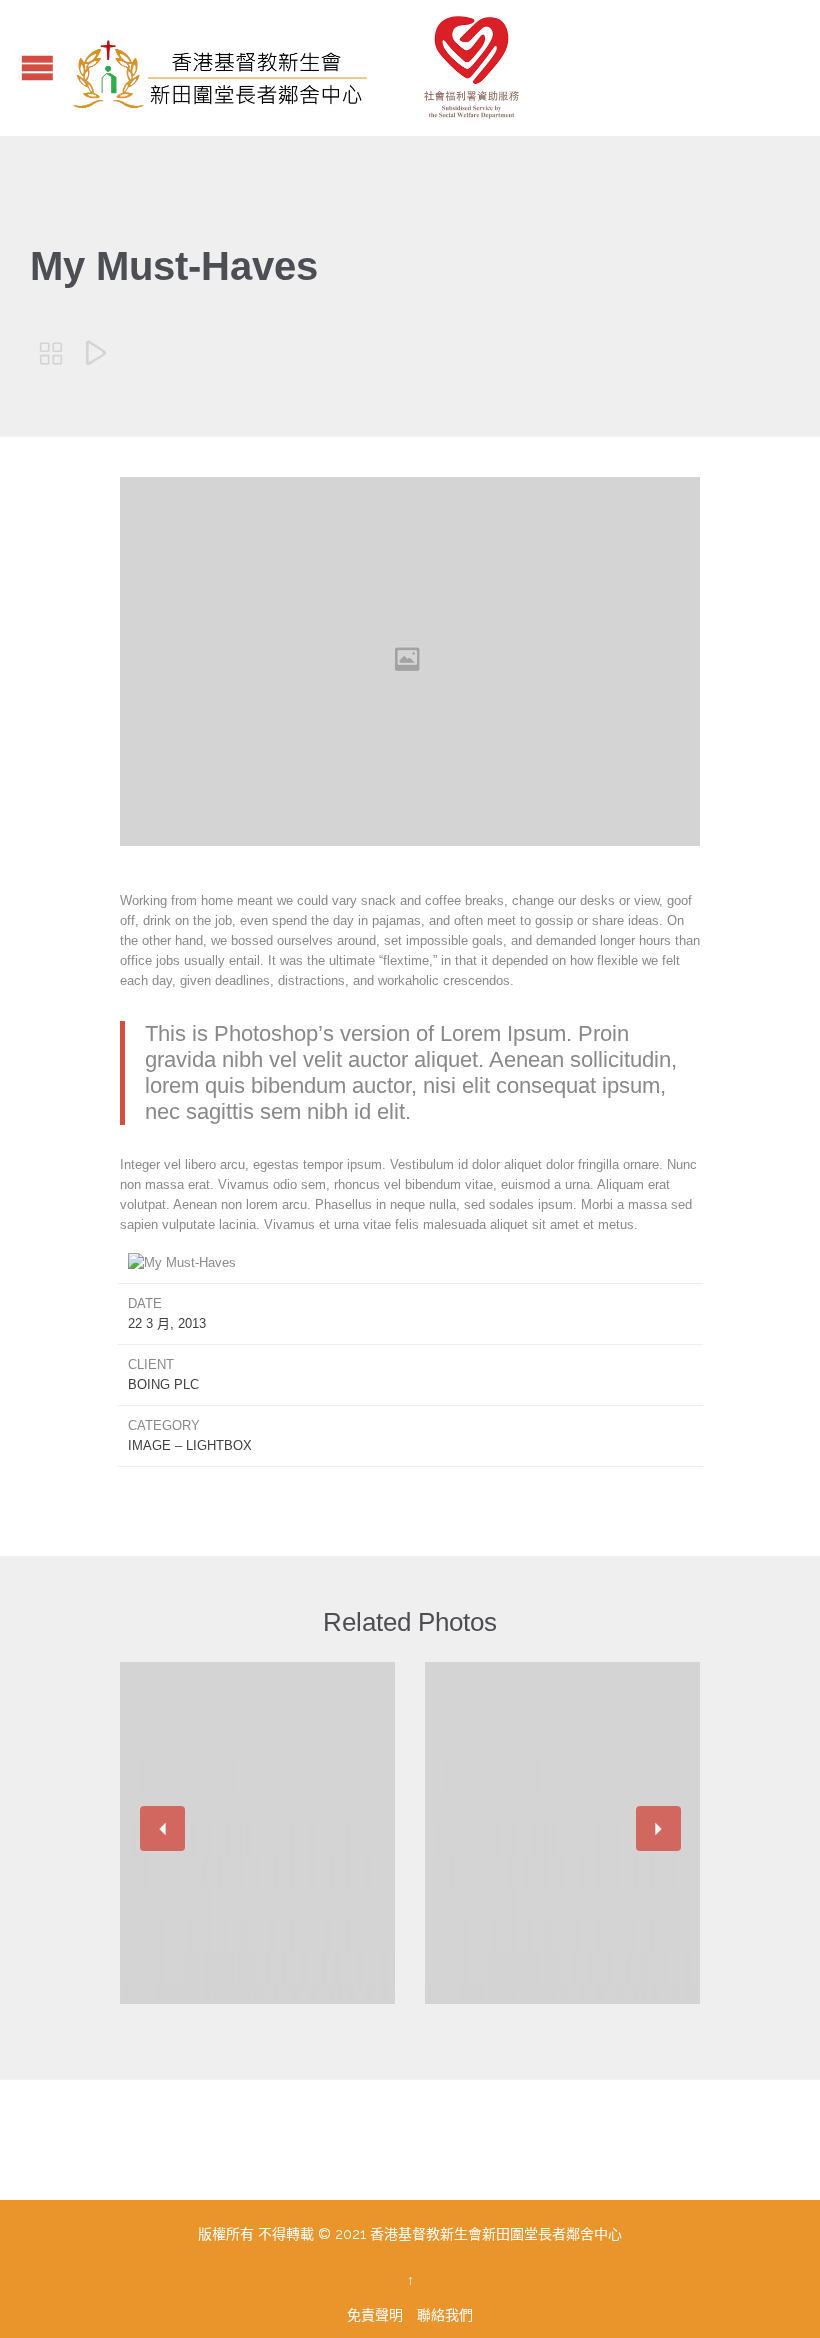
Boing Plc (163, 1384)
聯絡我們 (445, 2315)
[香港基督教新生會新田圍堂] (310, 68)
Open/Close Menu (37, 67)
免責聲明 (377, 2315)
